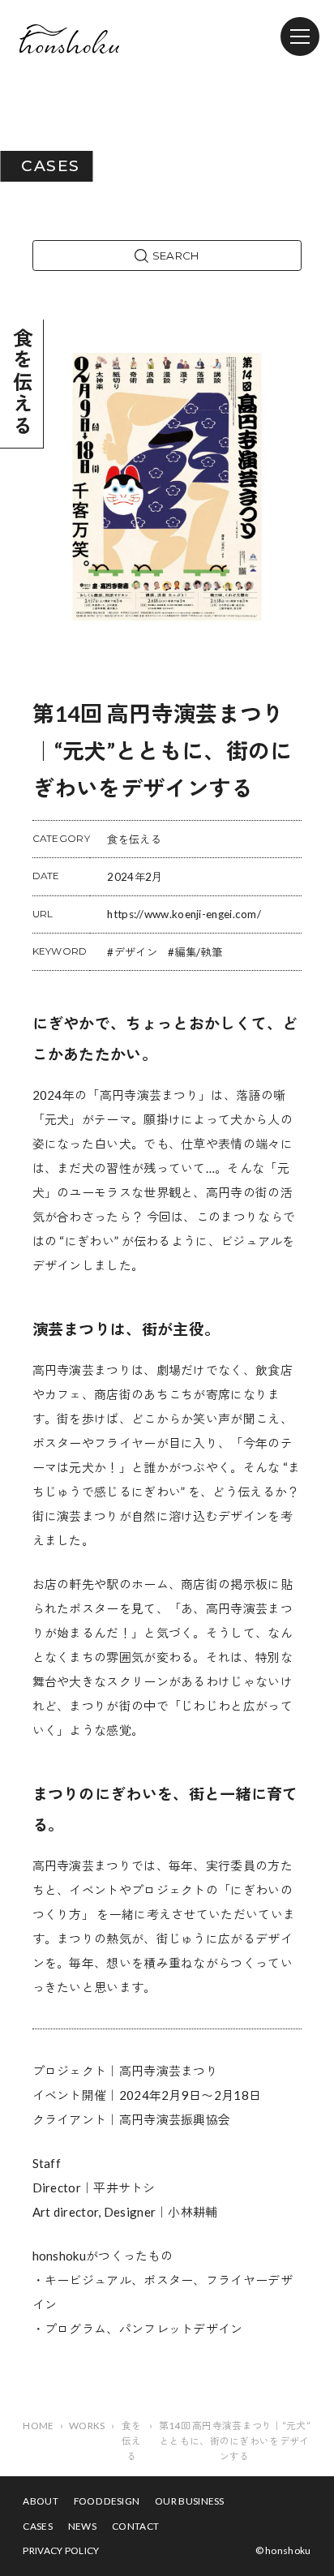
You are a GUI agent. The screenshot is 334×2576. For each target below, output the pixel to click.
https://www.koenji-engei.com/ (184, 914)
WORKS (87, 2426)
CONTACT (135, 2526)
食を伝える (134, 839)
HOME (38, 2426)
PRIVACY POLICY (61, 2550)
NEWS (82, 2526)
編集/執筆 (198, 952)
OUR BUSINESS (190, 2501)
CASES (38, 2526)
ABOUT (41, 2501)
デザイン (136, 952)
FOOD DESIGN (107, 2501)
